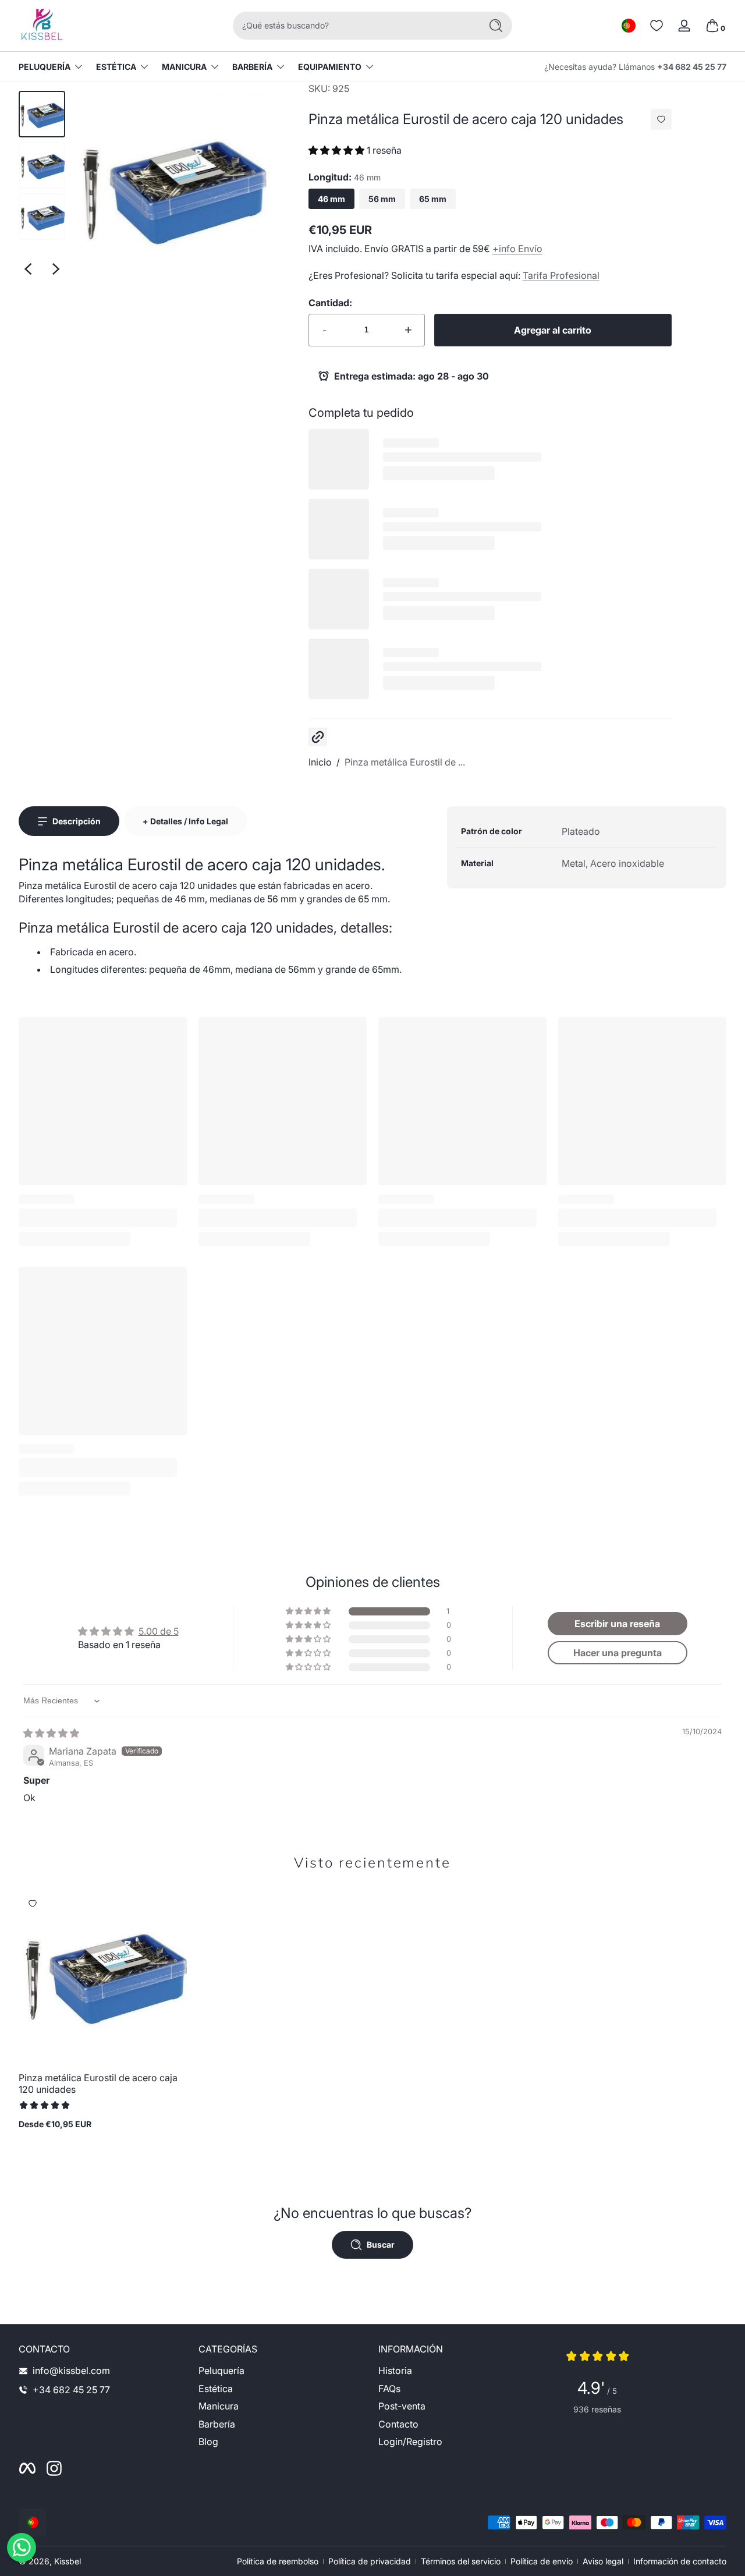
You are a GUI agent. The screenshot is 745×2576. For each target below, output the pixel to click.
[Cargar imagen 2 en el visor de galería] (42, 165)
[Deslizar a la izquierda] (28, 269)
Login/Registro (410, 2442)
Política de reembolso (278, 2561)
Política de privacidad (370, 2561)
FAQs (389, 2389)
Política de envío (542, 2561)
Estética (116, 67)
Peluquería (45, 67)
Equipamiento (330, 67)
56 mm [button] (382, 199)
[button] (629, 26)
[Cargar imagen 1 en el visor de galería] (42, 114)
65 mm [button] (433, 199)
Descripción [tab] (77, 821)
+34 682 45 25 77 (692, 67)
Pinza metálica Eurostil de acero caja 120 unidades (98, 2084)
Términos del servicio (461, 2561)
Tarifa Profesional (561, 275)
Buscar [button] (381, 2244)
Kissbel (68, 2561)
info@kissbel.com (71, 2371)
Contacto (398, 2424)
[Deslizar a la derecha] (56, 269)
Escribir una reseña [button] (617, 1624)
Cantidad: (330, 303)
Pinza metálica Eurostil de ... (405, 762)
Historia (395, 2371)
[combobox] (354, 26)
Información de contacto (680, 2561)
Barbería (252, 67)
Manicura (184, 67)
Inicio (320, 762)
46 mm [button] (331, 199)
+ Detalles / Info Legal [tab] (185, 821)
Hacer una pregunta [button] (618, 1653)
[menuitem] (283, 2371)
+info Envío (517, 249)
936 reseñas (597, 2409)
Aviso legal (603, 2561)
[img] (51, 1733)
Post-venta (402, 2406)
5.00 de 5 (159, 1631)
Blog (208, 2442)
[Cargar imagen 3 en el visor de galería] (42, 217)
